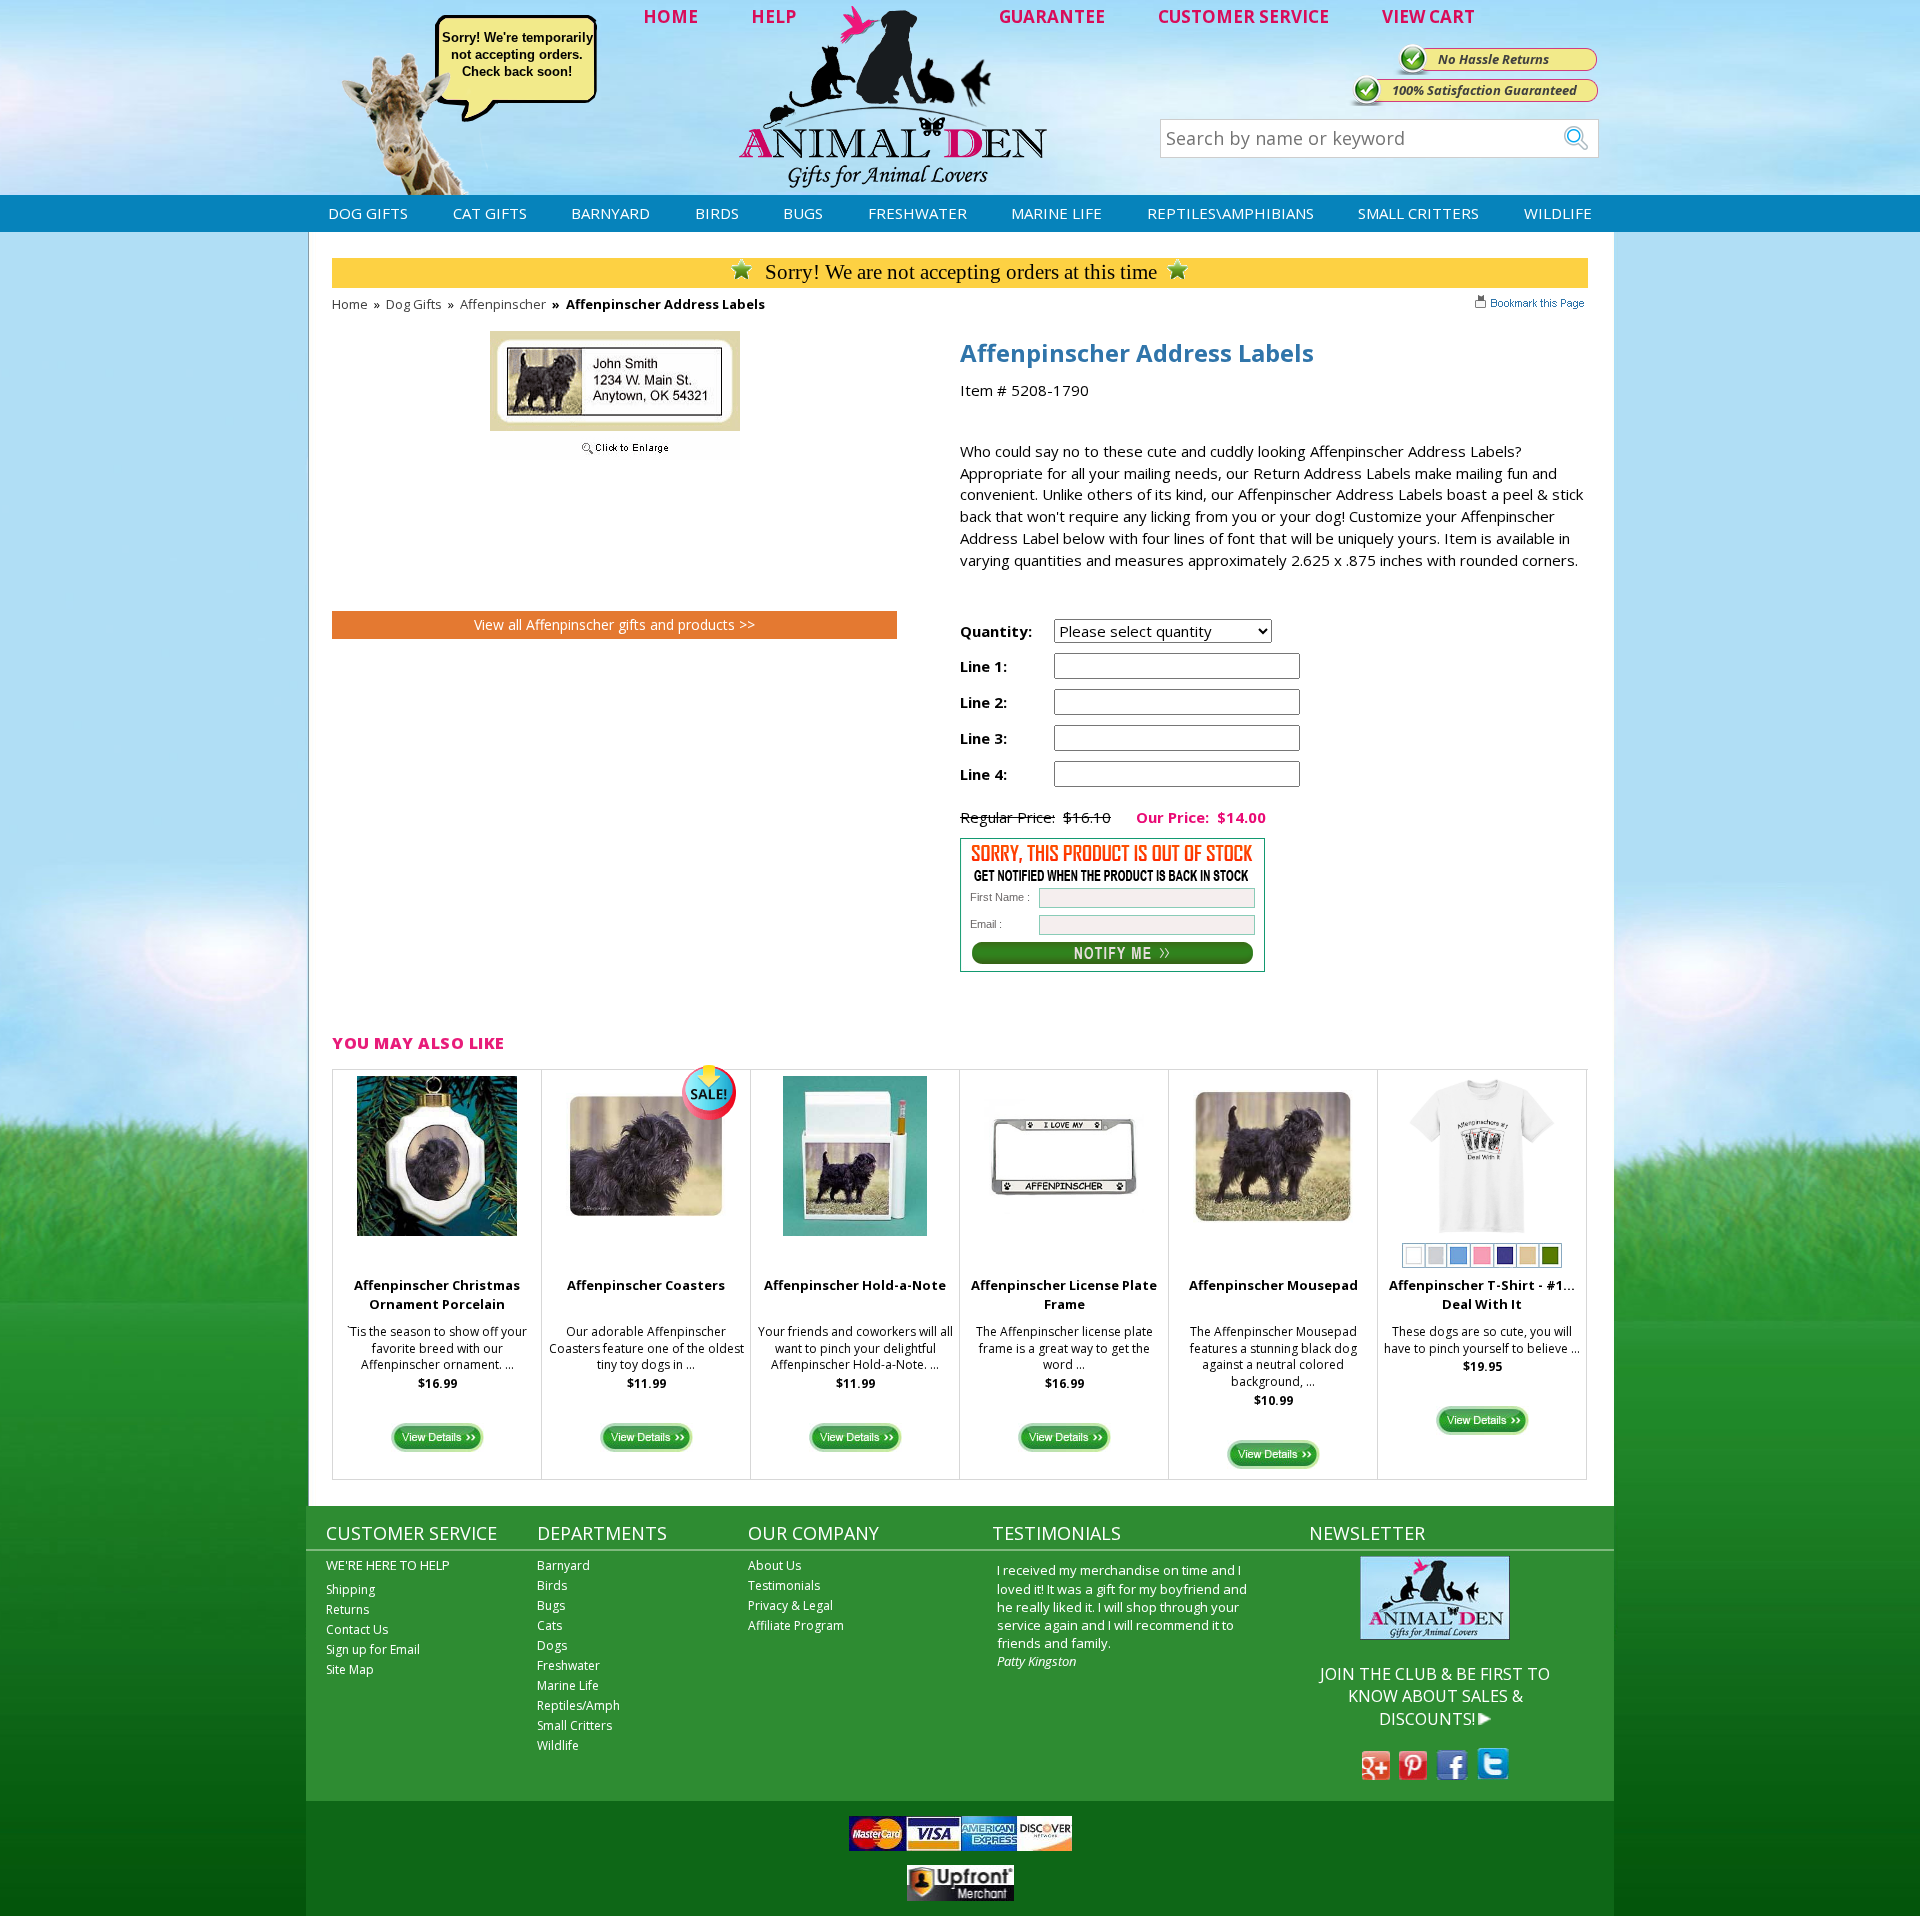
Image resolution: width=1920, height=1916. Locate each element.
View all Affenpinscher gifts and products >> (614, 624)
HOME (670, 16)
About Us (774, 1565)
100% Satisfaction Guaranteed (1484, 90)
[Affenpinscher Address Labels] (615, 455)
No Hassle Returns (1493, 59)
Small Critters (1418, 213)
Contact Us (357, 1629)
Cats (549, 1625)
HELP (773, 16)
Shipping (350, 1589)
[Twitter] (1493, 1774)
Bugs (803, 213)
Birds (717, 213)
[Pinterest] (1413, 1774)
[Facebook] (1452, 1774)
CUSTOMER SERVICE (1243, 16)
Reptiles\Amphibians (1230, 213)
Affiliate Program (796, 1625)
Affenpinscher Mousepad (1273, 1285)
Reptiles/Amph (578, 1705)
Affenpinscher (503, 304)
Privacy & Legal (790, 1605)
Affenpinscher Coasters (646, 1285)
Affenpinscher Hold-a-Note (855, 1285)
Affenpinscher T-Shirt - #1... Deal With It (1482, 1294)
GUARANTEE (1052, 16)
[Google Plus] (1376, 1774)
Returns (347, 1609)
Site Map (350, 1669)
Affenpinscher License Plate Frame (1064, 1294)
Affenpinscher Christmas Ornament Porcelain (437, 1294)
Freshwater (917, 213)
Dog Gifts (368, 213)
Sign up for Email (373, 1649)
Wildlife (1558, 213)
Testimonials (784, 1585)
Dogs (552, 1645)
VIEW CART (1428, 16)
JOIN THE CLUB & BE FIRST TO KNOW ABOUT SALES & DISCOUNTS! (1435, 1696)
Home (350, 304)
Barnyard (610, 213)
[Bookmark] (1531, 305)
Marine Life (1056, 213)
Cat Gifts (490, 213)
